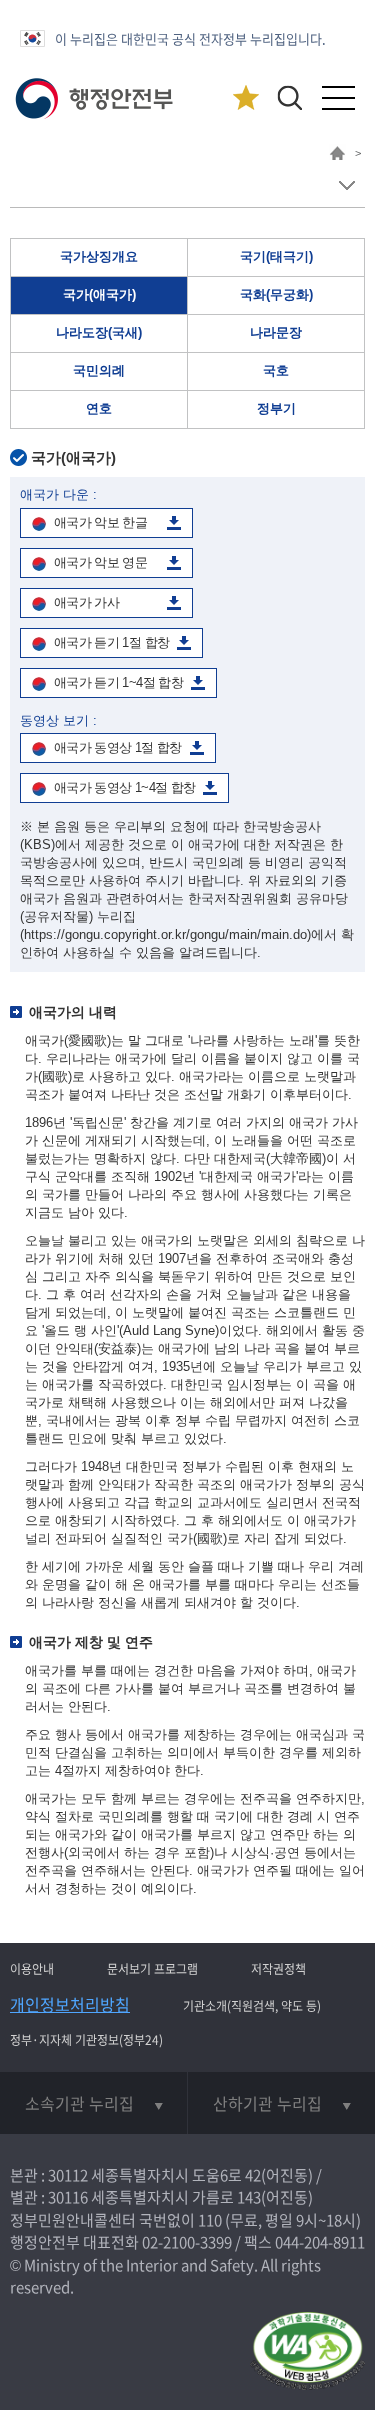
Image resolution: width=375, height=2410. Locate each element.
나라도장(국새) (99, 332)
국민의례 (99, 370)
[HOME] (337, 156)
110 (210, 2220)
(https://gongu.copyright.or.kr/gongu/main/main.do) (165, 934)
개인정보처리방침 (70, 2004)
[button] (289, 97)
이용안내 (32, 1969)
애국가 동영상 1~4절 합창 (124, 787)
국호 (276, 370)
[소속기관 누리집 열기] (93, 2103)
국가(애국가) (99, 294)
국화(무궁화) (276, 294)
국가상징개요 (99, 256)
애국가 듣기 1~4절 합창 (118, 682)
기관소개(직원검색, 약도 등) (252, 2006)
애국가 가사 (86, 602)
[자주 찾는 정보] (245, 98)
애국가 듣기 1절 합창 (111, 642)
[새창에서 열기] (307, 2352)
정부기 (276, 408)
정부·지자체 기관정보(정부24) (86, 2040)
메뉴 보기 (346, 185)
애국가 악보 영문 (100, 562)
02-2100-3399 (187, 2242)
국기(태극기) (276, 256)
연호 (99, 408)
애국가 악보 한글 (100, 522)
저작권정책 (278, 1969)
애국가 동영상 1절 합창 (118, 747)
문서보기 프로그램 (152, 1969)
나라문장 (276, 332)
